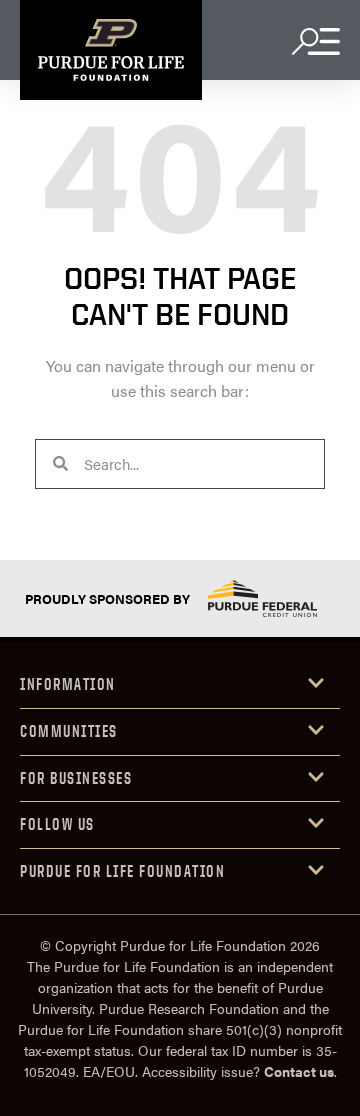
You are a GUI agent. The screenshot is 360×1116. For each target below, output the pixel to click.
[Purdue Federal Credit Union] (262, 598)
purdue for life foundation (122, 871)
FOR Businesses (76, 778)
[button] (180, 685)
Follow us (57, 824)
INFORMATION (68, 684)
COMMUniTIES (69, 731)
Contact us (299, 1071)
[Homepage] (111, 50)
